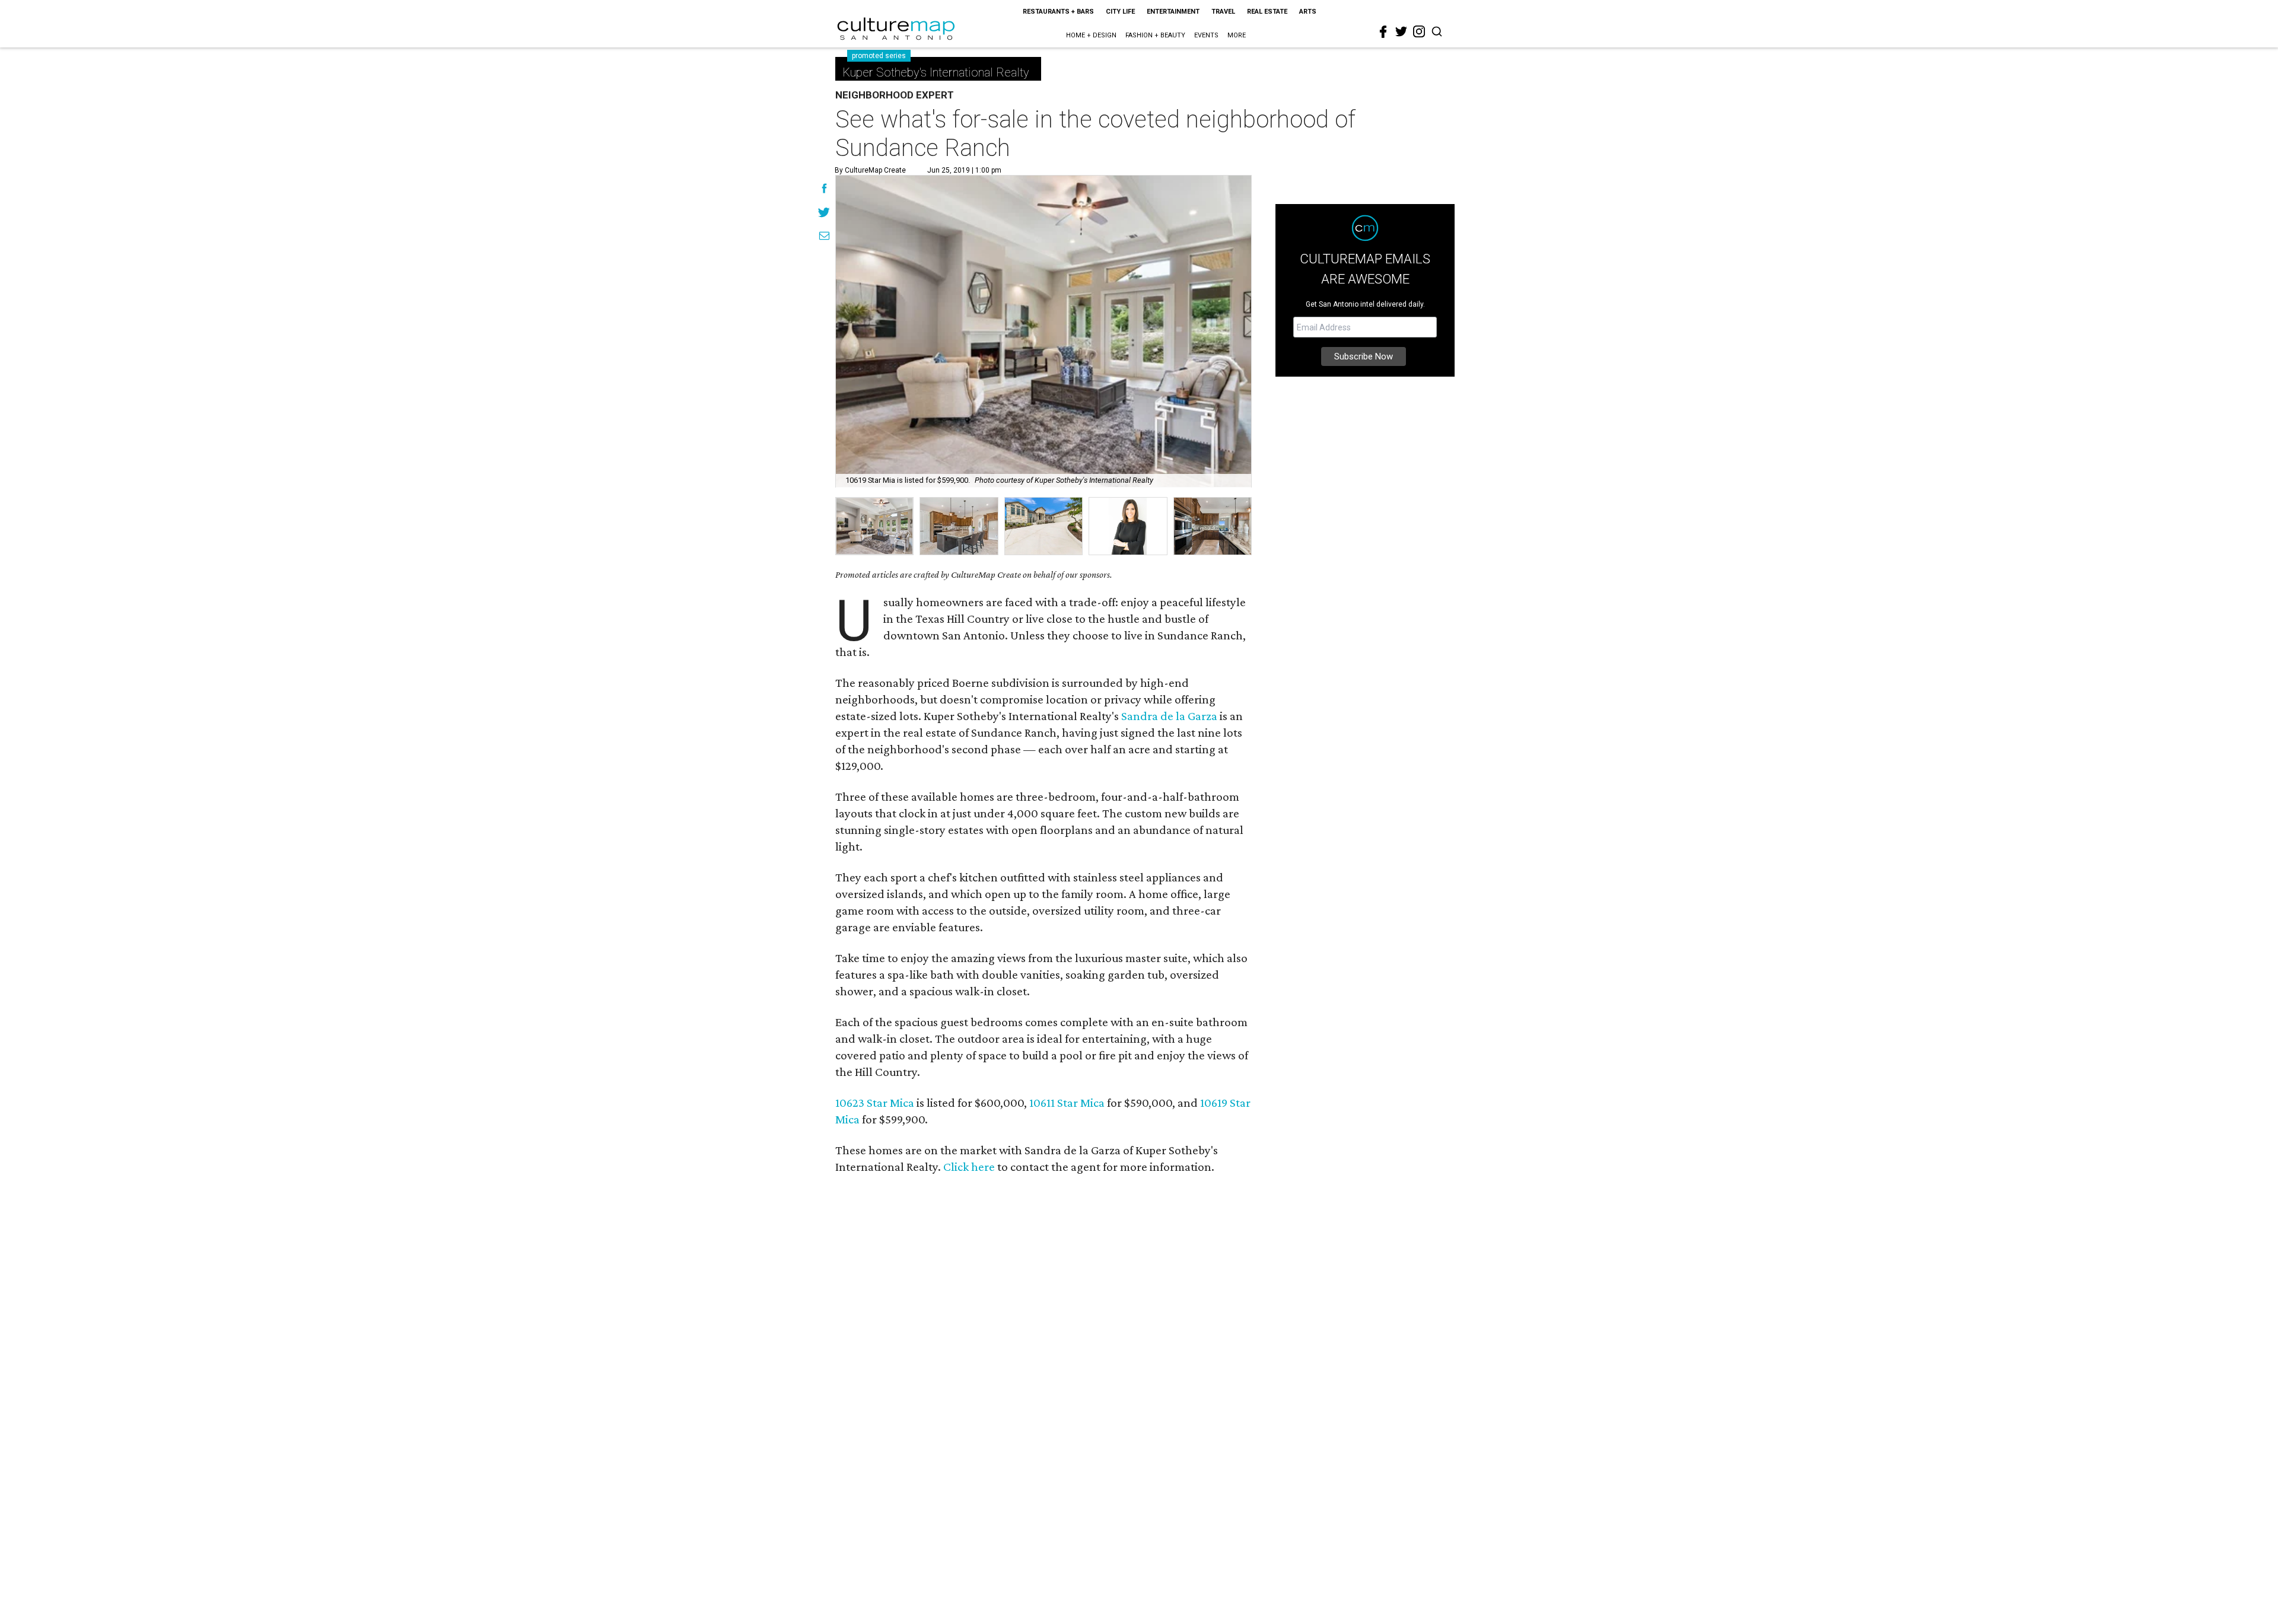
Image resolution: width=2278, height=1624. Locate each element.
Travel (1223, 12)
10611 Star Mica (1067, 1103)
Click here (969, 1167)
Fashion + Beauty (1155, 35)
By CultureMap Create (870, 170)
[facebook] (1383, 32)
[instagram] (1419, 31)
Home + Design (1091, 35)
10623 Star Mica (875, 1103)
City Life (1120, 12)
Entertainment (1173, 12)
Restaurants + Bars (1058, 12)
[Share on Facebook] (824, 190)
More (1237, 35)
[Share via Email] (824, 237)
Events (1206, 35)
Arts (1308, 12)
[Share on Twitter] (824, 214)
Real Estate (1267, 12)
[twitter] (1401, 31)
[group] (874, 526)
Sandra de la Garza (1169, 716)
